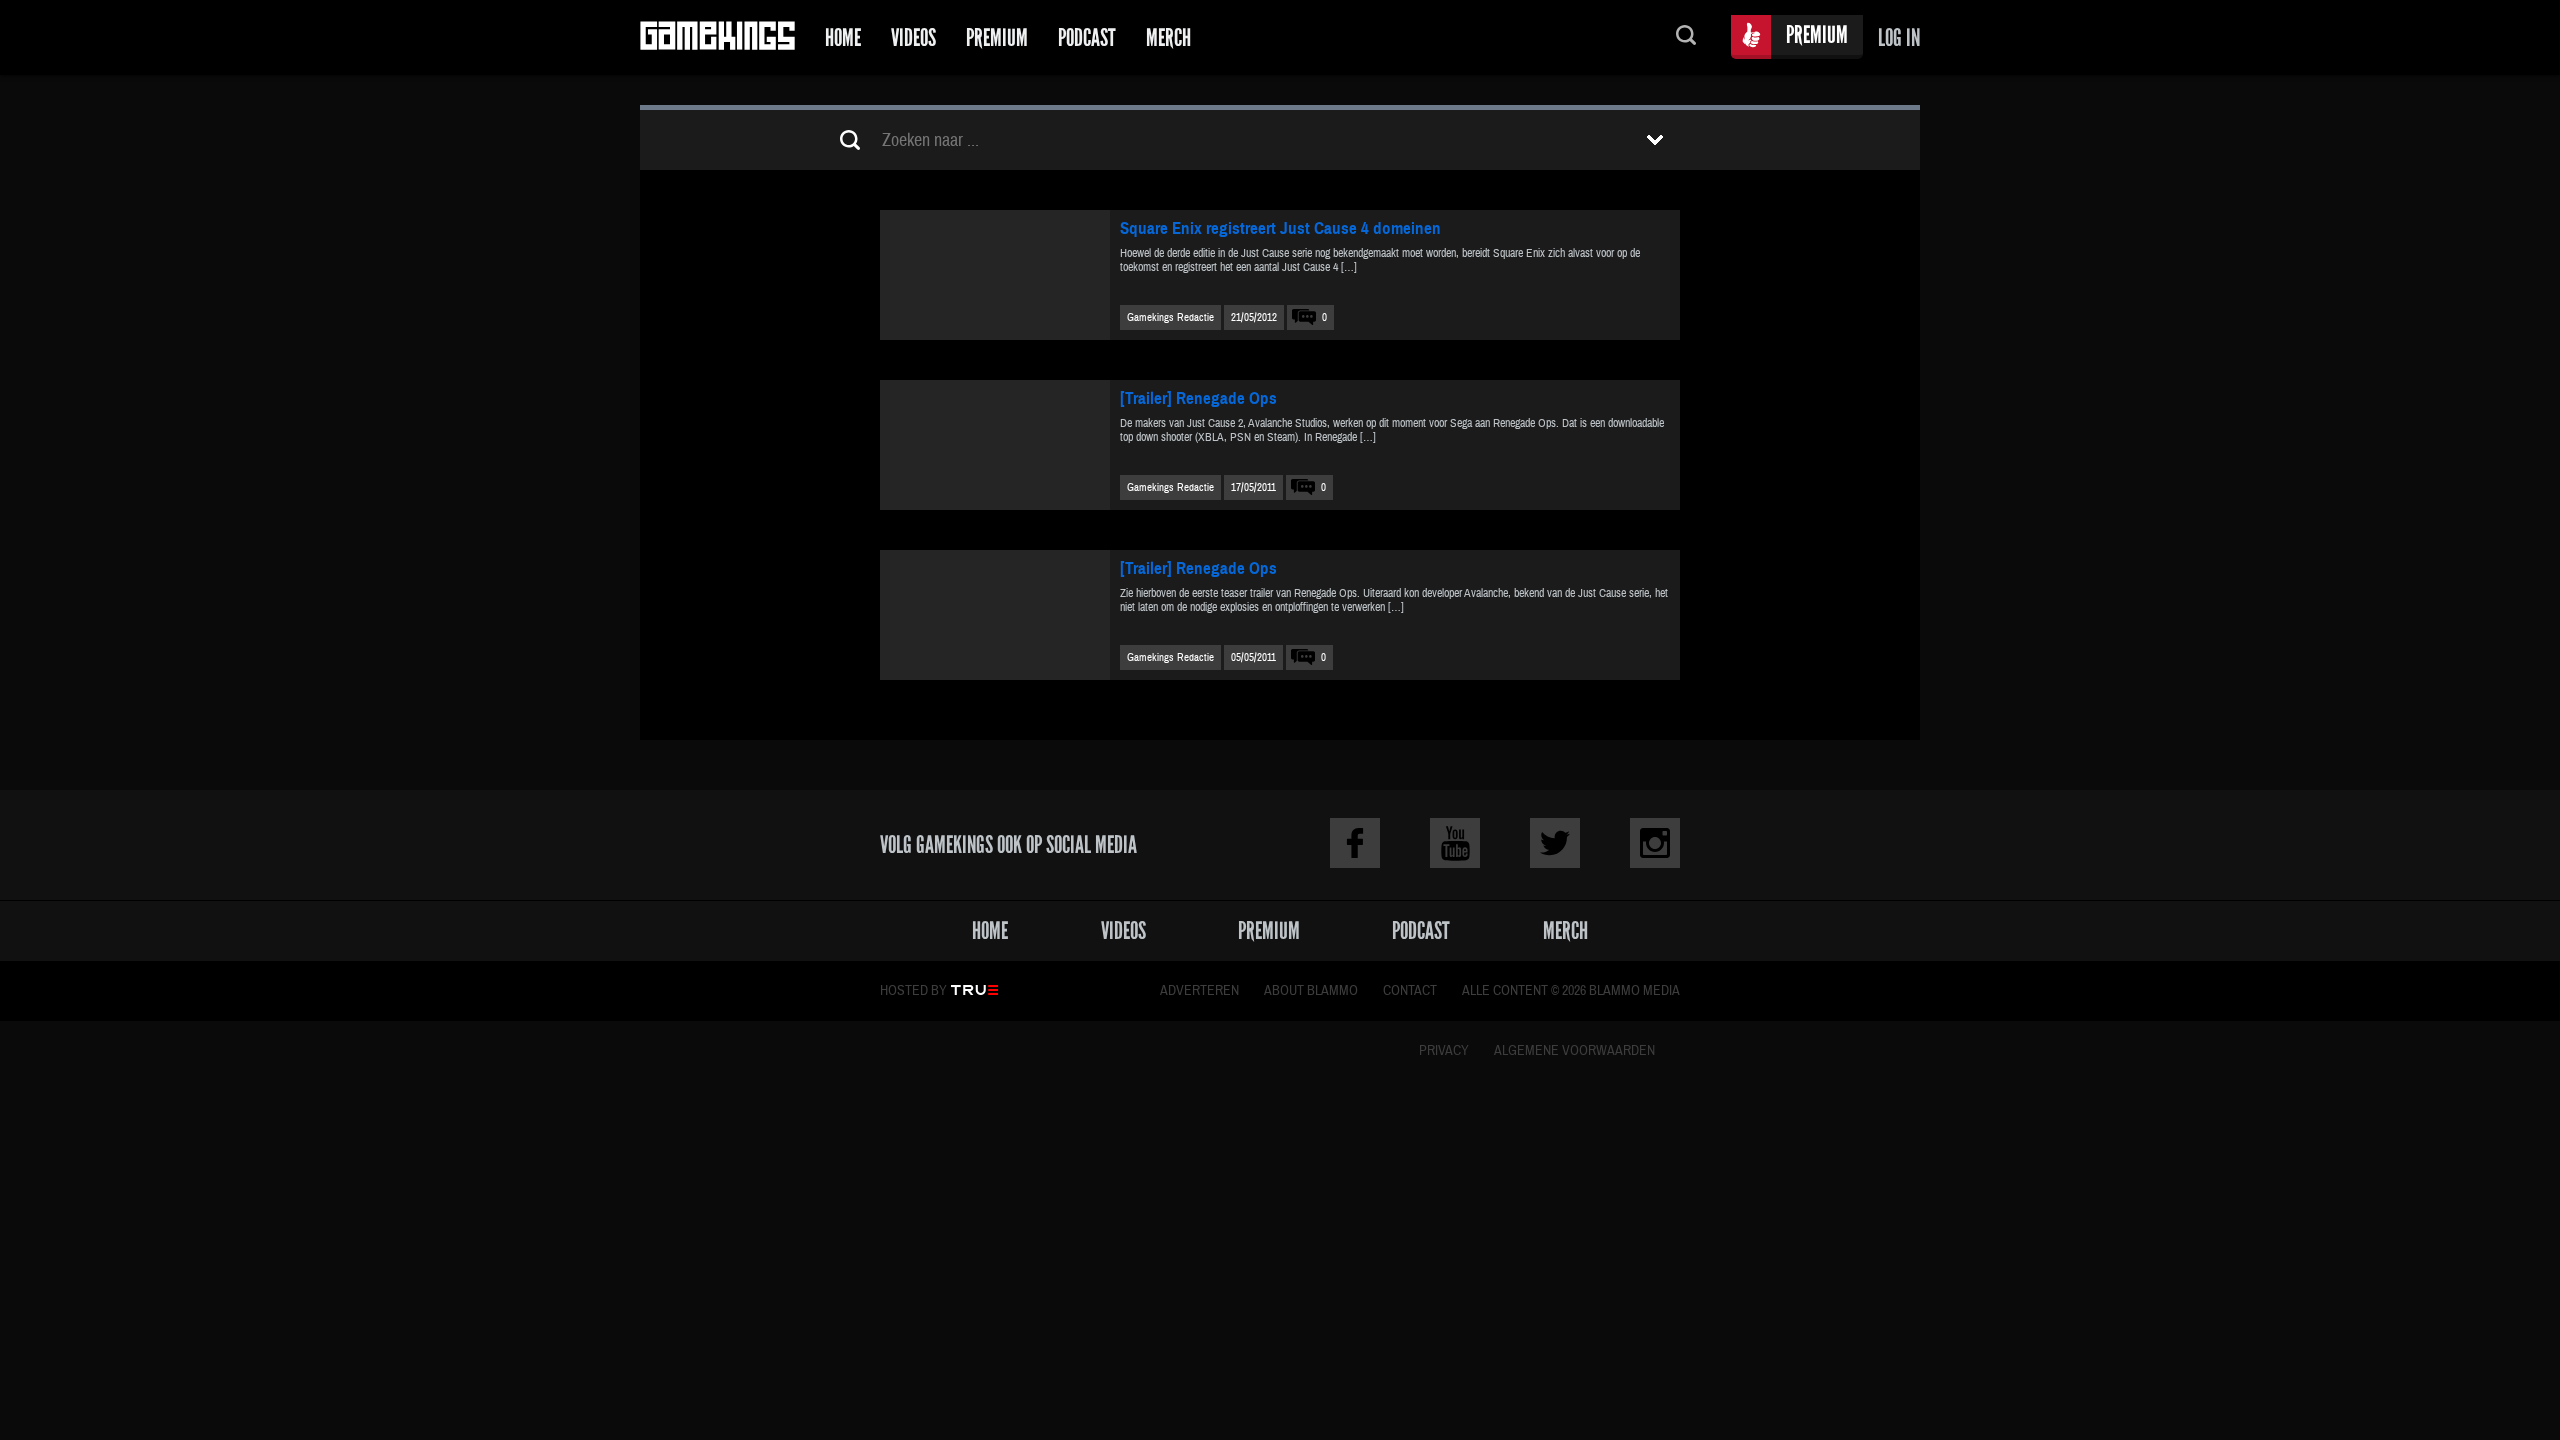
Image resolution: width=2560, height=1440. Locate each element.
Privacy (1444, 1051)
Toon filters (1655, 140)
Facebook (1355, 843)
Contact (1410, 991)
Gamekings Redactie (1170, 317)
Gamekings (717, 37)
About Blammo (1311, 991)
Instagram (1655, 843)
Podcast (1087, 37)
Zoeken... (1686, 37)
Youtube (1455, 843)
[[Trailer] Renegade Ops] (995, 445)
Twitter (1555, 843)
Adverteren (1199, 991)
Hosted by (913, 991)
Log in (1899, 37)
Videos (913, 37)
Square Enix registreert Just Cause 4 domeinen (1280, 228)
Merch (1168, 37)
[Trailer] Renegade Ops (1198, 398)
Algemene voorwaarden (1574, 1051)
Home (843, 37)
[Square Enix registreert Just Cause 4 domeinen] (995, 275)
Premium (997, 37)
